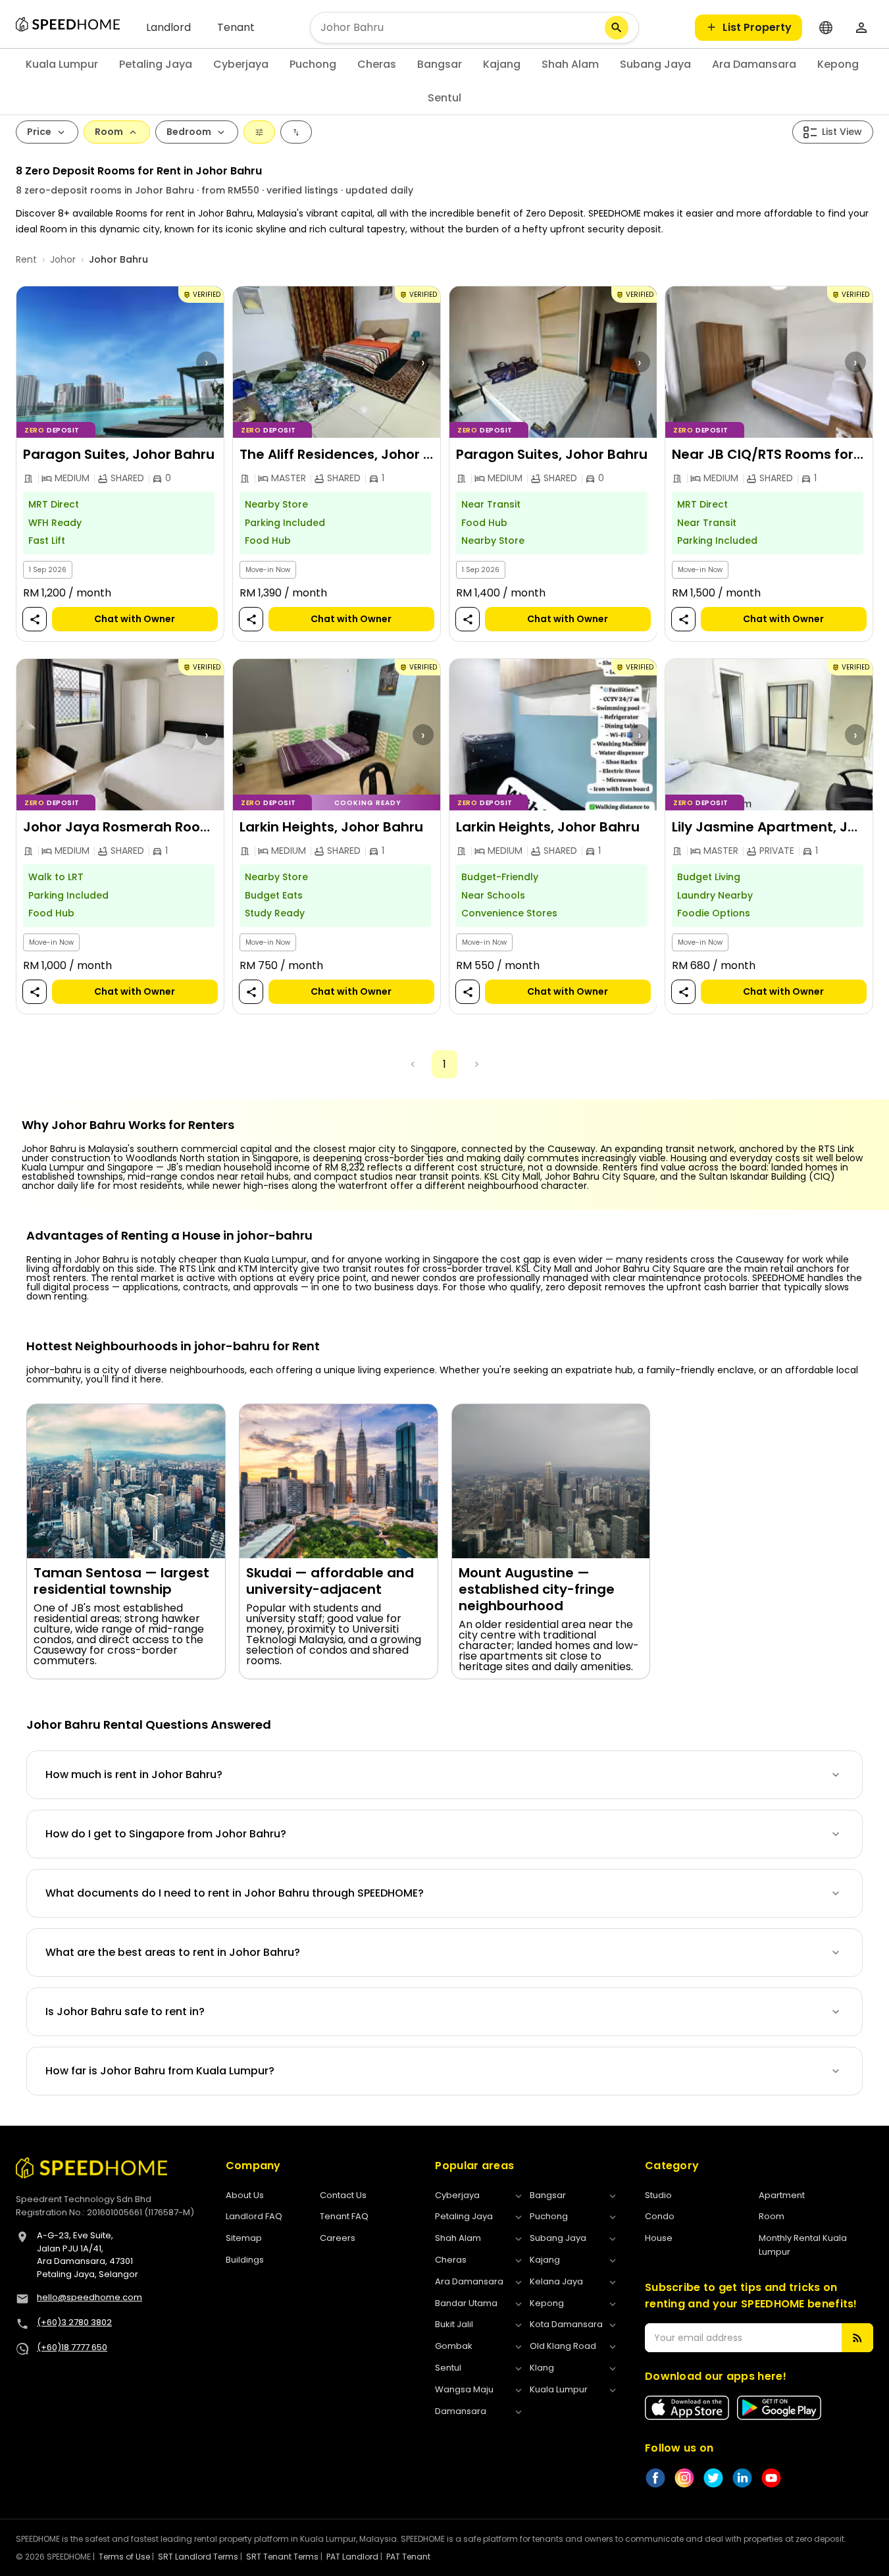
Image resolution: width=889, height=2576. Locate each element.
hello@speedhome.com (89, 2297)
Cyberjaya (241, 64)
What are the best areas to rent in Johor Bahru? (173, 1952)
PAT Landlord (352, 2557)
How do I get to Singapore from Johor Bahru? (166, 1834)
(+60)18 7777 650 (72, 2347)
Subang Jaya (655, 64)
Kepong (838, 64)
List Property (757, 27)
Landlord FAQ (254, 2216)
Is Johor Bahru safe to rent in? (125, 2011)
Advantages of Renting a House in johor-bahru (169, 1236)
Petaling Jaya (156, 64)
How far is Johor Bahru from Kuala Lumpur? (160, 2071)
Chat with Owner (135, 619)
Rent (26, 259)
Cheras (377, 64)
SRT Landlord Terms (198, 2557)
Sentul (444, 98)
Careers (338, 2238)
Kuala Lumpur (62, 64)
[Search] (617, 28)
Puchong (313, 64)
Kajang (502, 64)
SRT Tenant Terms (282, 2557)
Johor (63, 259)
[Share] (35, 620)
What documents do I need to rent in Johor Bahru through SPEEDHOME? (235, 1893)
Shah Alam (570, 64)
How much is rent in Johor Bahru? (134, 1774)
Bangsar (440, 64)
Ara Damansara (754, 64)
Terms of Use (124, 2557)
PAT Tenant (408, 2557)
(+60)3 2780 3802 (74, 2322)
